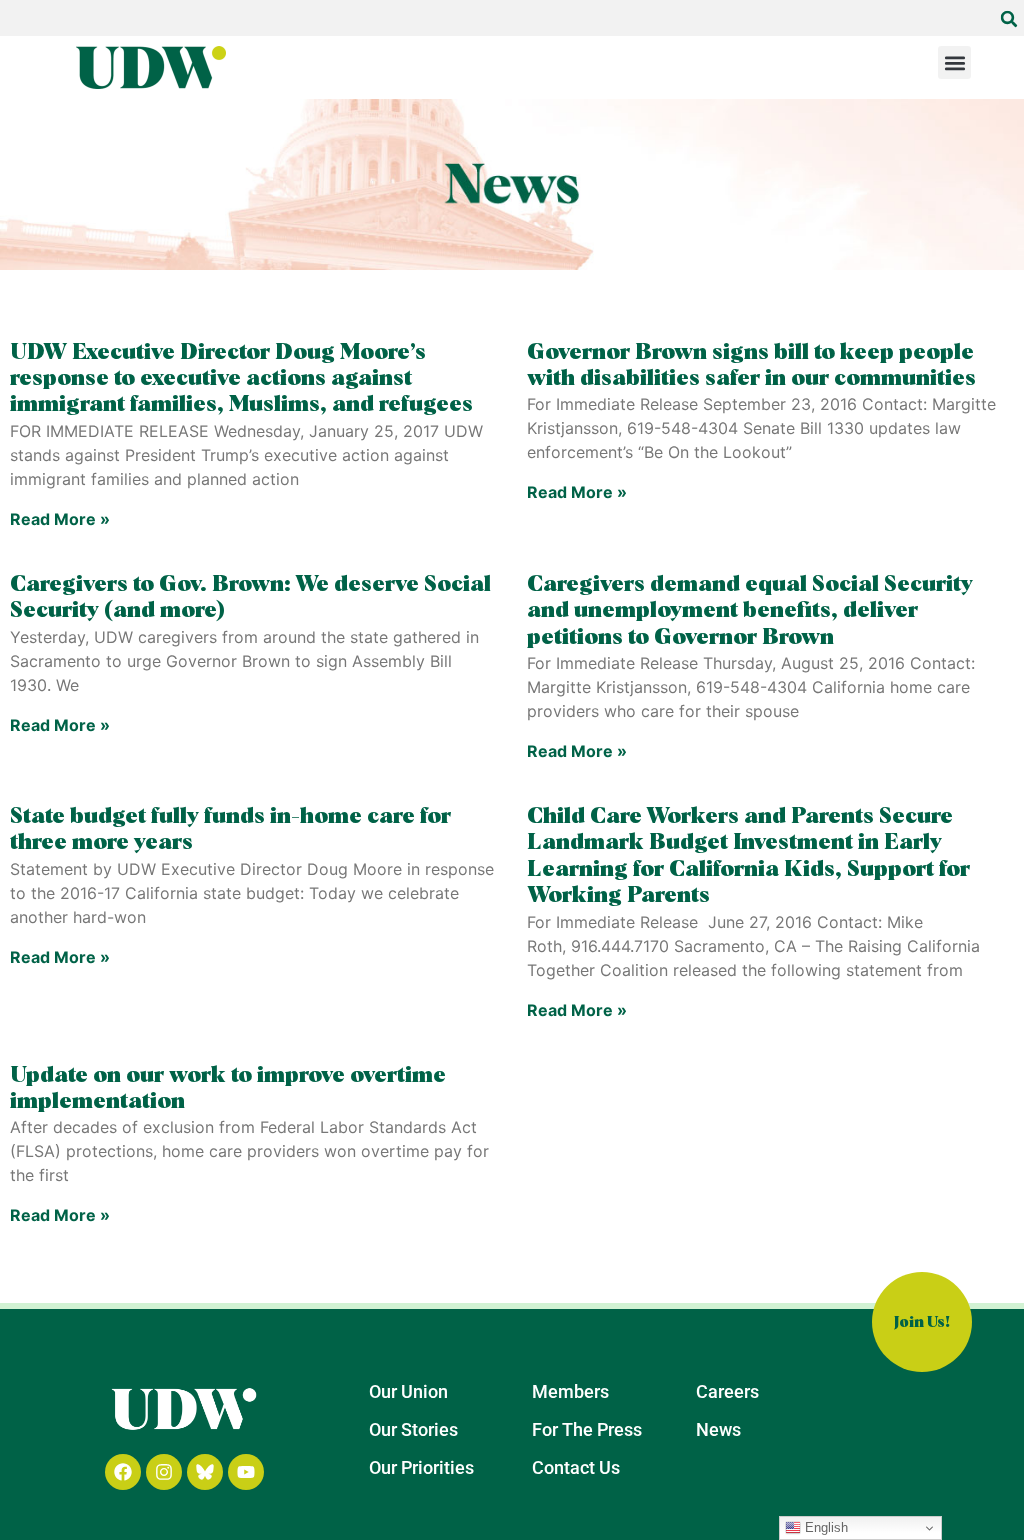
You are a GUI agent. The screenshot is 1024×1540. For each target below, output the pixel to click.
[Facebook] (123, 1472)
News (718, 1429)
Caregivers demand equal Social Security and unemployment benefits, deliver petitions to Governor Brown (750, 611)
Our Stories (413, 1429)
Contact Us (576, 1467)
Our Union (408, 1391)
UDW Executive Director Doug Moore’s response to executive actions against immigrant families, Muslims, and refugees (241, 379)
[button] (1009, 19)
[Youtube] (246, 1472)
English (824, 1527)
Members (570, 1391)
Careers (727, 1391)
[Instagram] (164, 1472)
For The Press (587, 1429)
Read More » (60, 519)
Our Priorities (421, 1467)
